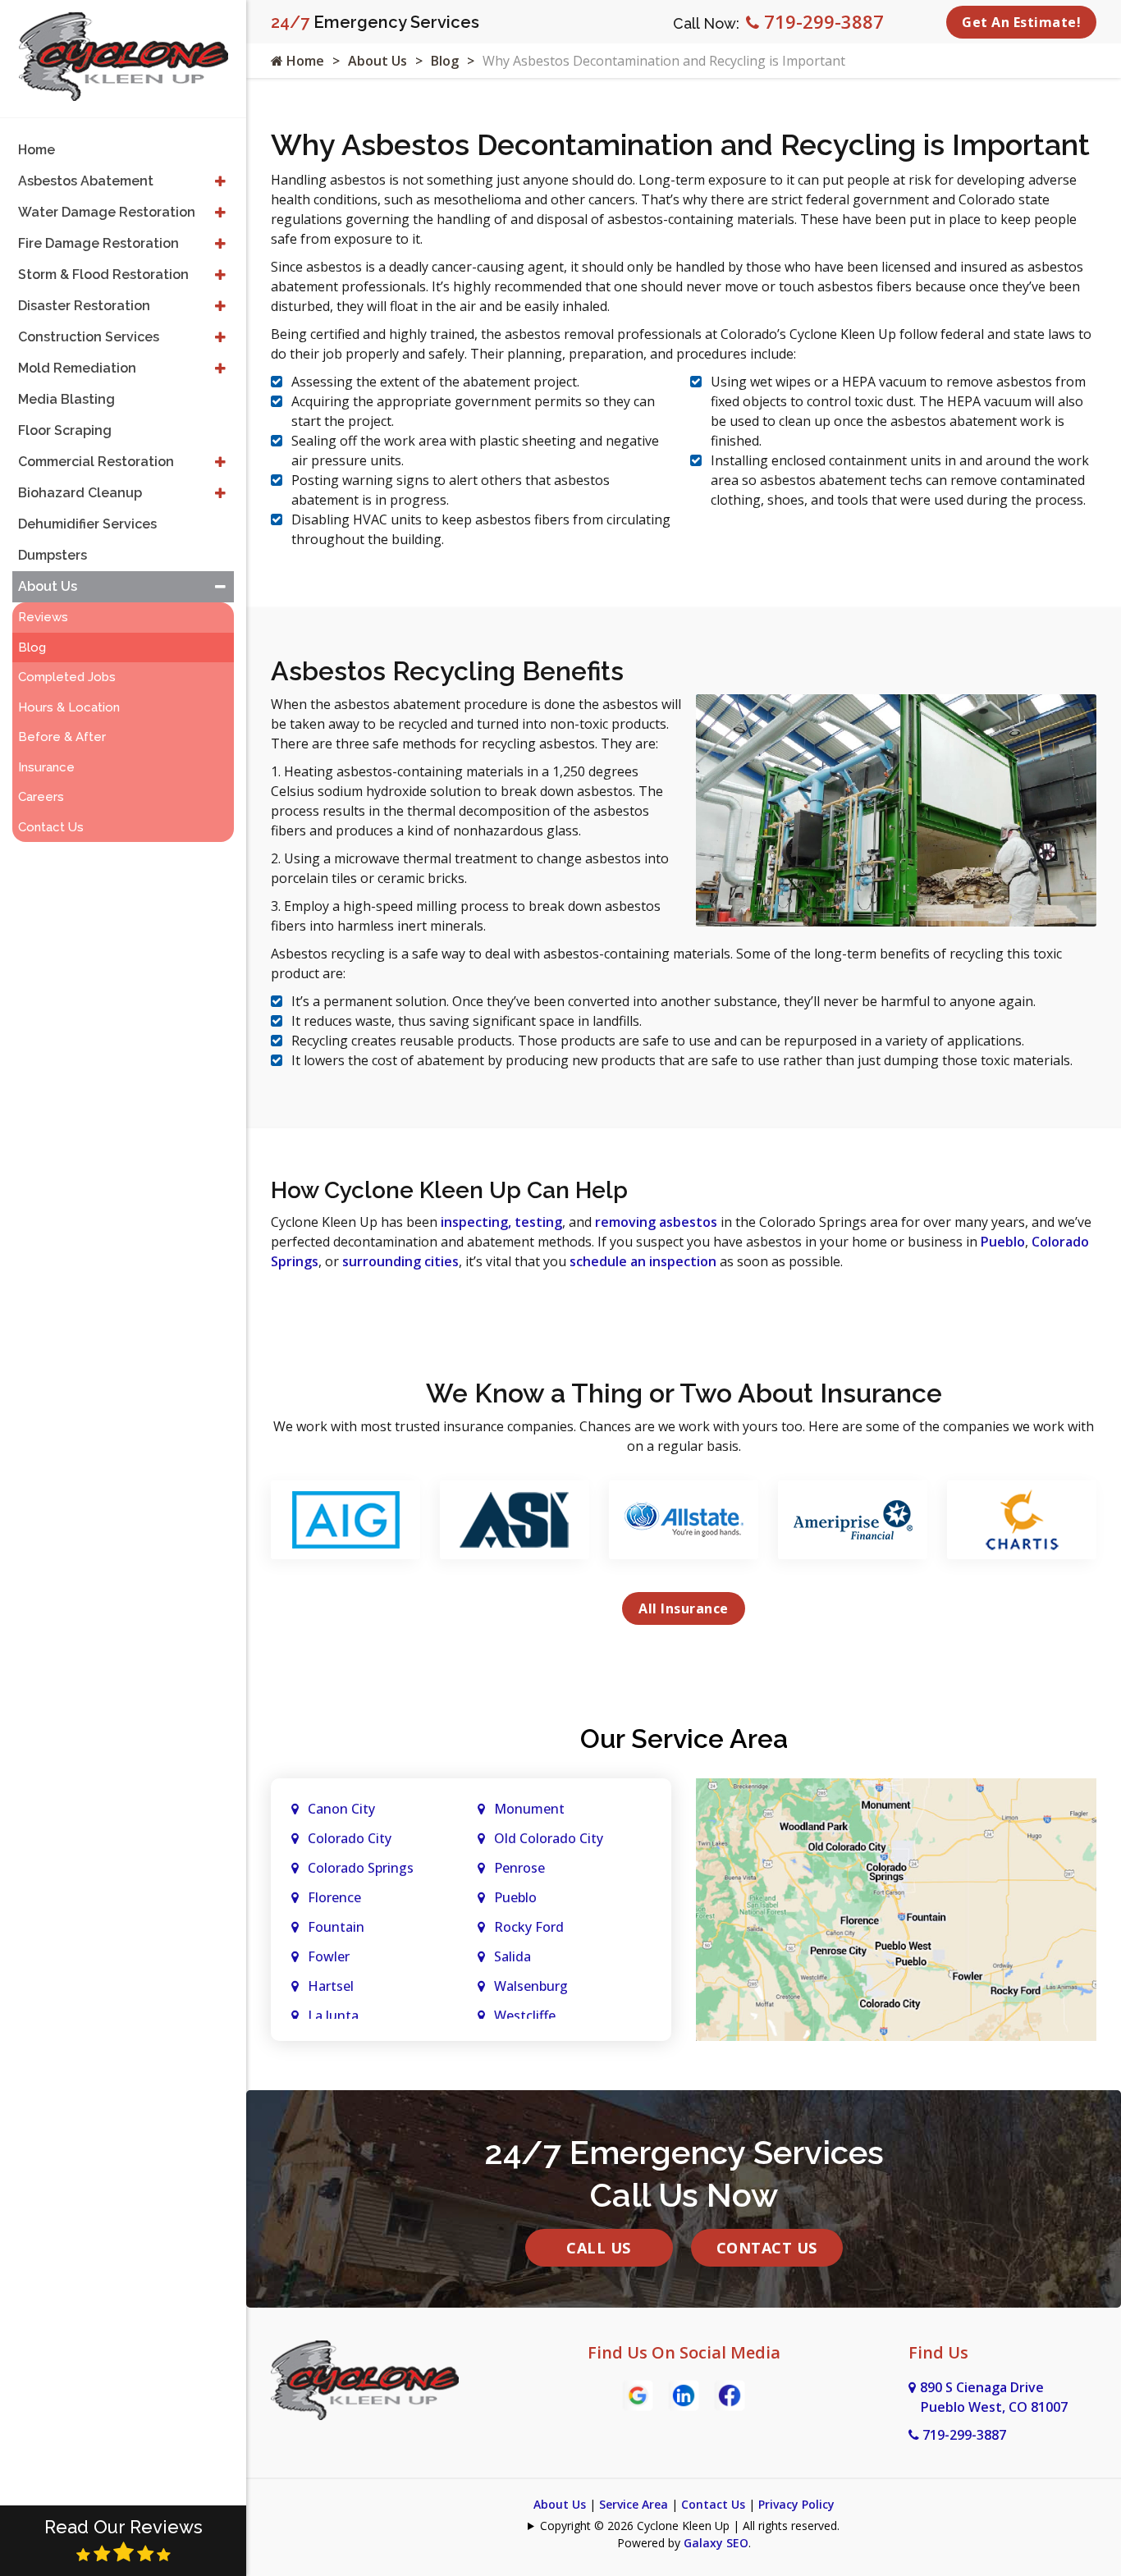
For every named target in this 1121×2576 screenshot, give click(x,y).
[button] (220, 181)
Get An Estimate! (1021, 22)
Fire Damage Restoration (98, 243)
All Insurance (684, 1608)
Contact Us (767, 2248)
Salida (512, 1956)
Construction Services (89, 337)
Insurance (46, 767)
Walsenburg (531, 1986)
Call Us (599, 2248)
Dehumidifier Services (87, 524)
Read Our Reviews (124, 2527)
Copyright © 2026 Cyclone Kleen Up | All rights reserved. (690, 2526)
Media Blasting (66, 399)
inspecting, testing (501, 1222)
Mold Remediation (77, 368)
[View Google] (638, 2394)
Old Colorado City (549, 1838)
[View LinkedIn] (684, 2394)
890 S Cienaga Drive (994, 2397)
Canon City (341, 1809)
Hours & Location (69, 707)
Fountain (336, 1927)
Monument (529, 1809)
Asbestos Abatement (86, 181)
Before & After (62, 737)
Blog (445, 61)
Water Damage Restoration (107, 212)
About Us (377, 61)
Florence (334, 1897)
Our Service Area (684, 1739)
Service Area (634, 2504)
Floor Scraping (65, 430)
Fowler (329, 1956)
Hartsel (331, 1986)
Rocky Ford (529, 1927)
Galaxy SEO (716, 2543)
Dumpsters (53, 555)
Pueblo (1003, 1242)
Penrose (519, 1868)
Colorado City (350, 1838)
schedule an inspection (643, 1261)
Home (304, 61)
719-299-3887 (821, 21)
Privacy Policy (796, 2504)
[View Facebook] (730, 2394)
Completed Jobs (67, 677)
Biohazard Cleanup (80, 493)
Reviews (43, 617)
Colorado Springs (361, 1868)
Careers (41, 797)
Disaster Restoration (84, 306)
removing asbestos (656, 1222)
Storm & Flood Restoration (103, 275)
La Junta (333, 2016)
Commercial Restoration (96, 462)
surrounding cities (400, 1261)
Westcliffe (525, 2016)
